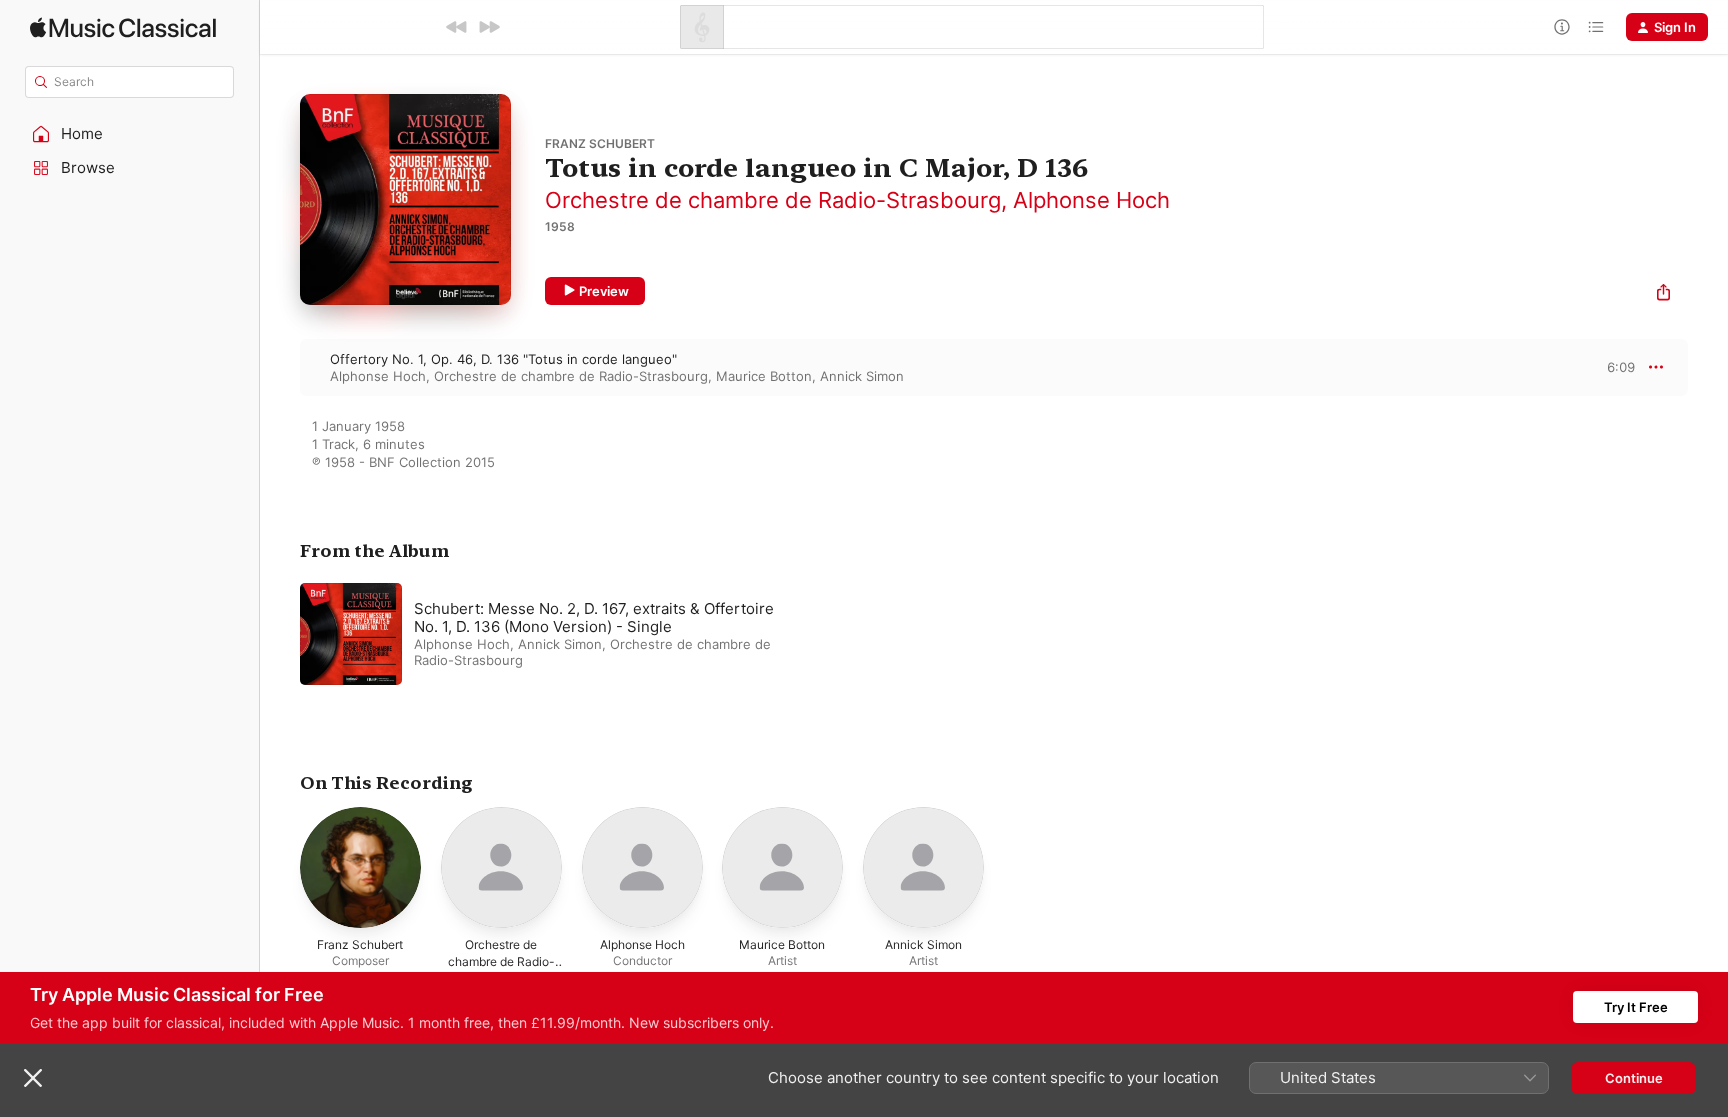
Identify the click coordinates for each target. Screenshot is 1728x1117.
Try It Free (1636, 1007)
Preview (604, 291)
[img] (123, 27)
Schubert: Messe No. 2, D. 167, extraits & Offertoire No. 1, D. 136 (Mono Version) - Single (594, 617)
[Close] (33, 1078)
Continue (1634, 1078)
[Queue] (1596, 27)
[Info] (1562, 27)
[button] (130, 134)
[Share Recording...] (1663, 294)
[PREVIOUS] (457, 27)
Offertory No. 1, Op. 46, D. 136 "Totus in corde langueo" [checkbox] (503, 359)
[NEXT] (489, 27)
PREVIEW (1613, 367)
